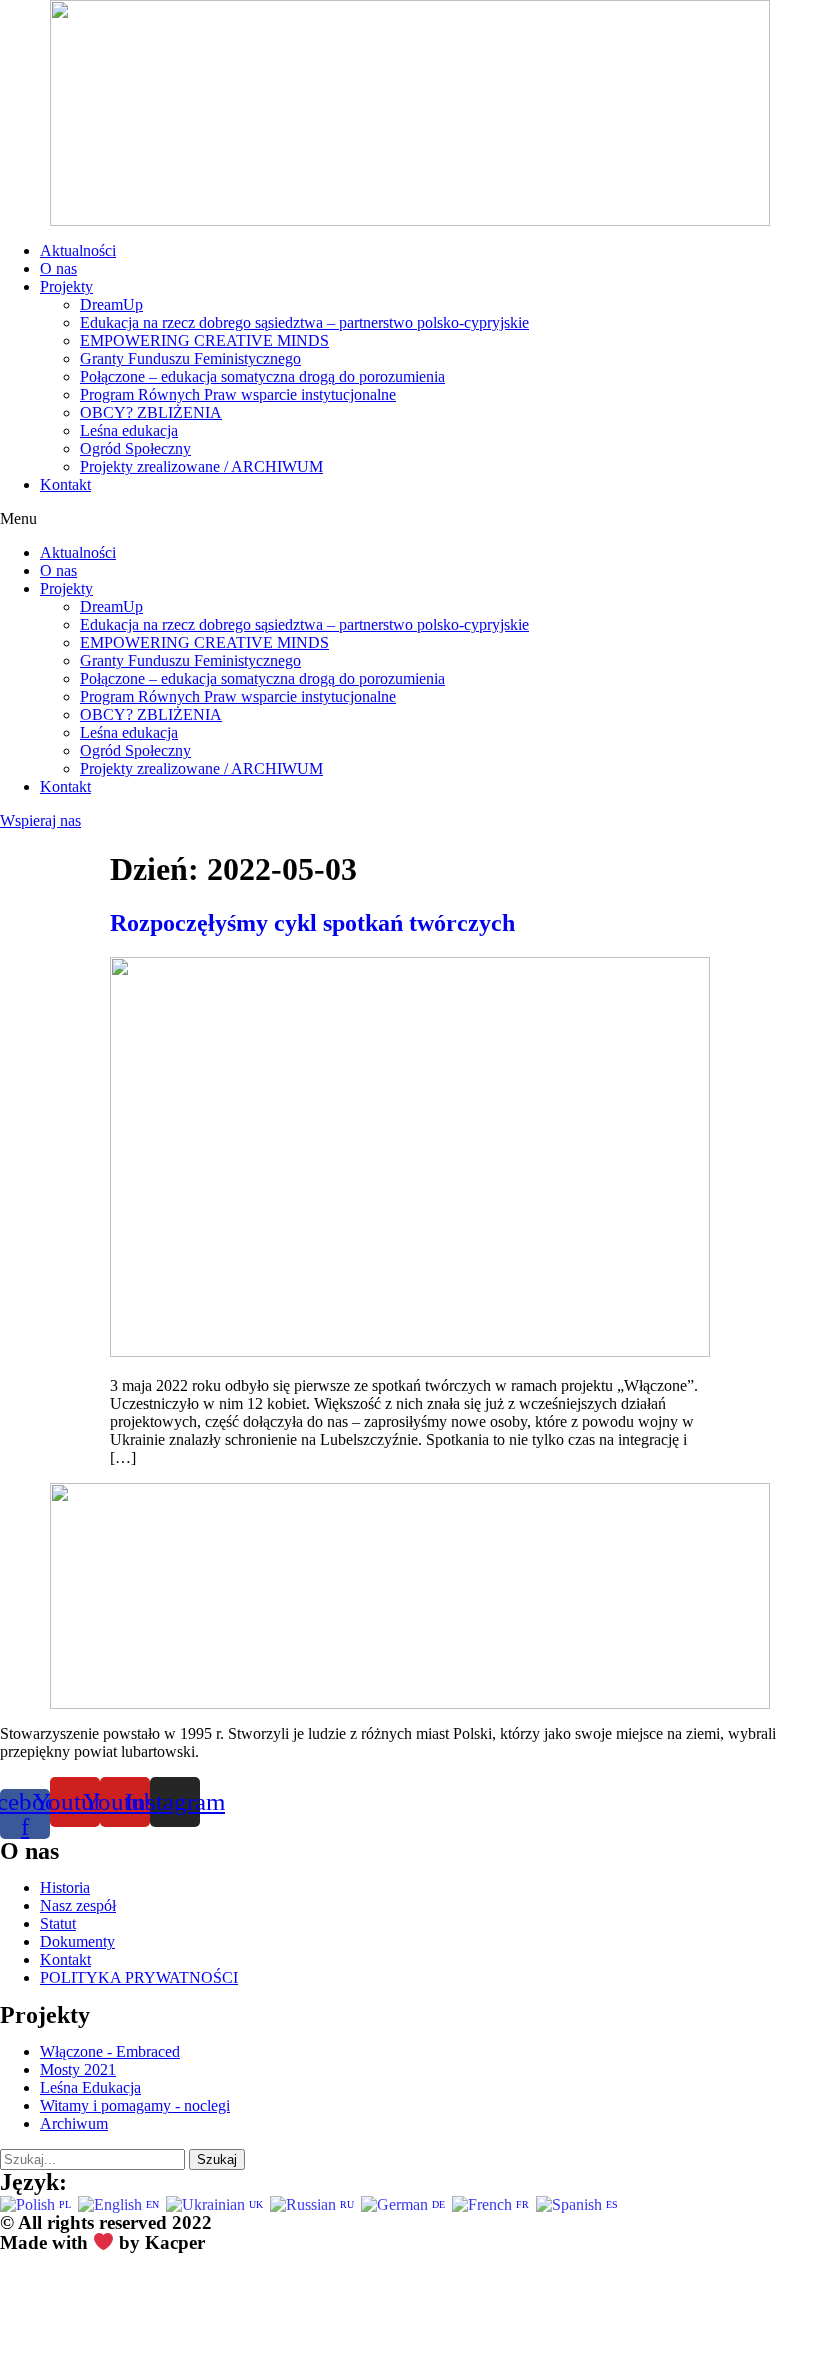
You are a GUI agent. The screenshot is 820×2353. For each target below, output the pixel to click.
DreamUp (111, 304)
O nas (58, 268)
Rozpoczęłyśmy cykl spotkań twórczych (312, 923)
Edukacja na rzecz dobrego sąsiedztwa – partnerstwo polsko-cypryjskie (304, 322)
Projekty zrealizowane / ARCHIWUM (201, 466)
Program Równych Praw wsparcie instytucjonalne (238, 394)
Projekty (66, 286)
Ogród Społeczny (135, 448)
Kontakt (65, 484)
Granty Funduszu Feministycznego (190, 358)
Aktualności (78, 250)
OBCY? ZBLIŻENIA (151, 412)
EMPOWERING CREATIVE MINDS (204, 340)
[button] (410, 519)
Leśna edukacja (129, 430)
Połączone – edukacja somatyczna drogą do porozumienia (262, 376)
